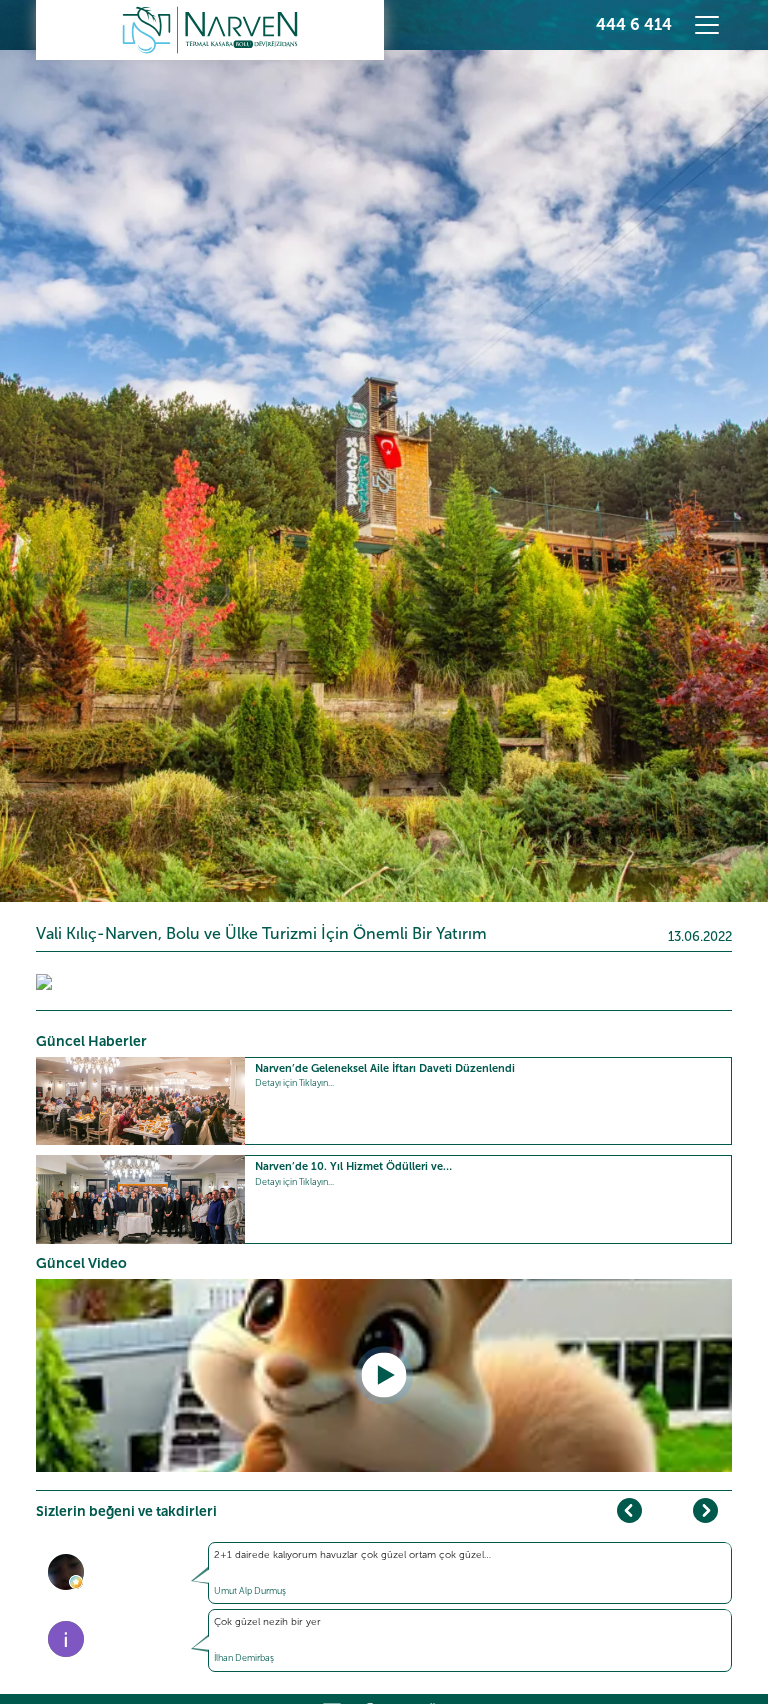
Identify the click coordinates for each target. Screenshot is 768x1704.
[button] (705, 1510)
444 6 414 (634, 24)
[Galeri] (44, 980)
